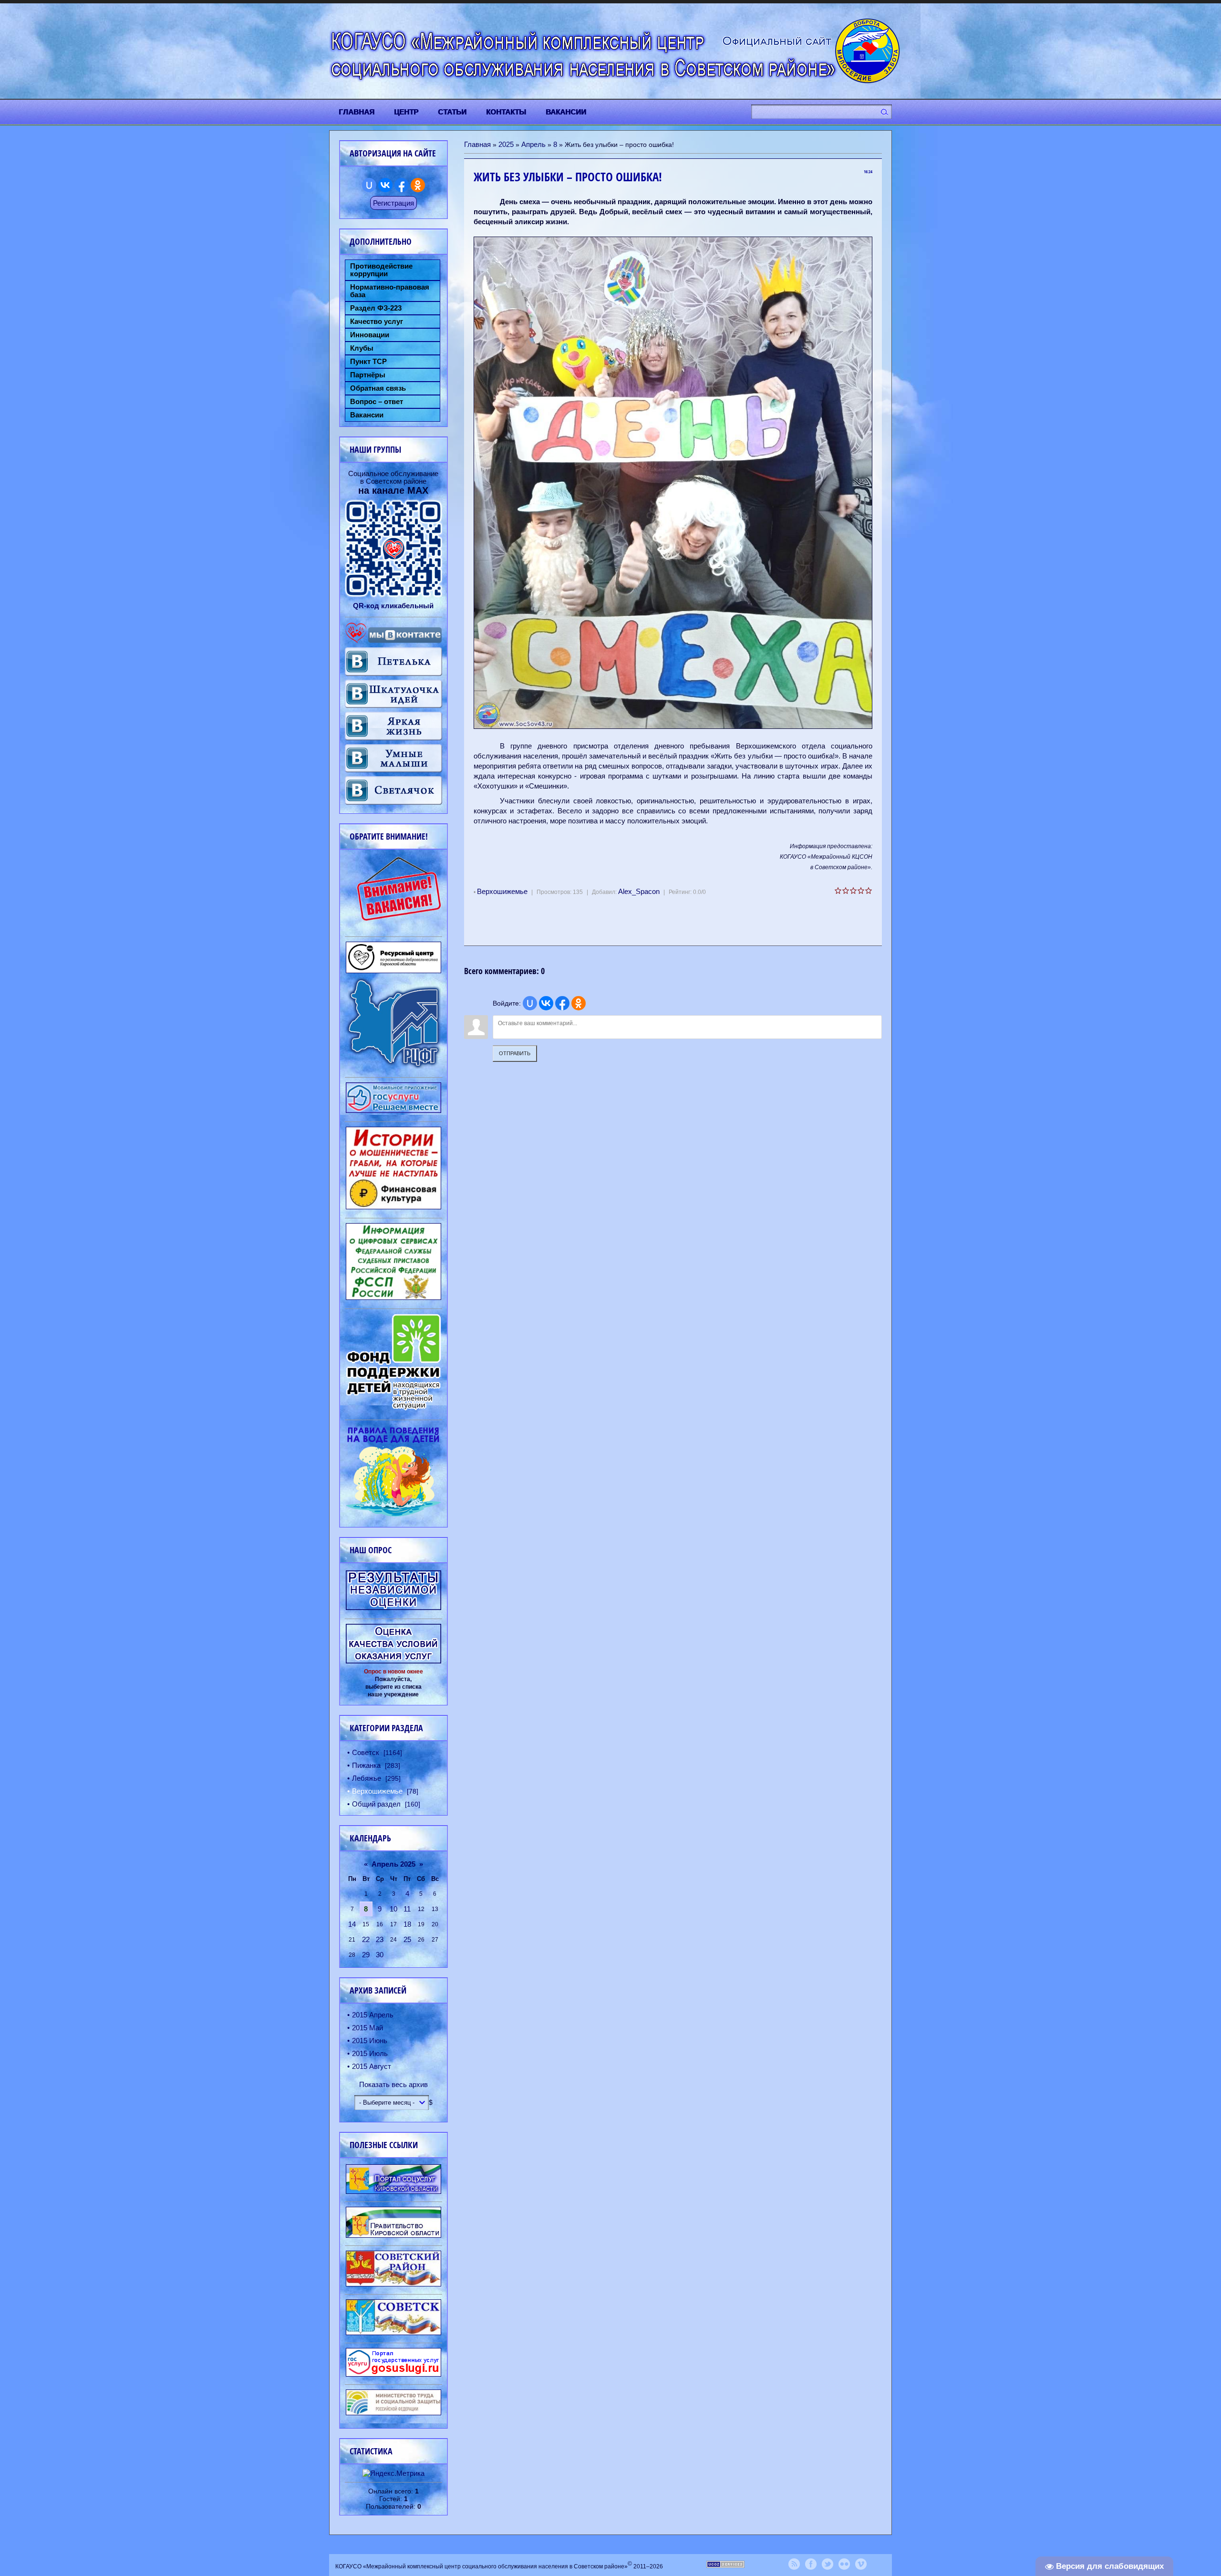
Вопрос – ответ (377, 402)
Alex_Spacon (639, 891)
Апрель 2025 (393, 1864)
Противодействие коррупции (381, 270)
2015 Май (367, 2028)
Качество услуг (377, 322)
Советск (366, 1752)
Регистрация (393, 203)
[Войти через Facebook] (562, 1003)
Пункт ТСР (368, 362)
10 (393, 1909)
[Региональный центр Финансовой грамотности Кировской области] (393, 1066)
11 (407, 1909)
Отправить (515, 1053)
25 (407, 1939)
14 (352, 1924)
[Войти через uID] (530, 1003)
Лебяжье (367, 1778)
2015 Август (372, 2066)
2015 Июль (370, 2053)
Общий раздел (376, 1804)
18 (407, 1924)
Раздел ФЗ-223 (376, 308)
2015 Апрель (373, 2015)
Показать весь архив (393, 2084)
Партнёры (368, 375)
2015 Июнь (370, 2041)
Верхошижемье (502, 891)
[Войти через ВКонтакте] (546, 1003)
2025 (506, 144)
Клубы (362, 348)
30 (380, 1955)
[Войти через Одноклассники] (579, 1003)
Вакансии (367, 415)
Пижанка (366, 1765)
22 (366, 1939)
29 (366, 1955)
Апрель (533, 144)
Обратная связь (378, 388)
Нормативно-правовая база (390, 291)
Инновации (370, 335)
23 (380, 1939)
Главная (477, 144)
